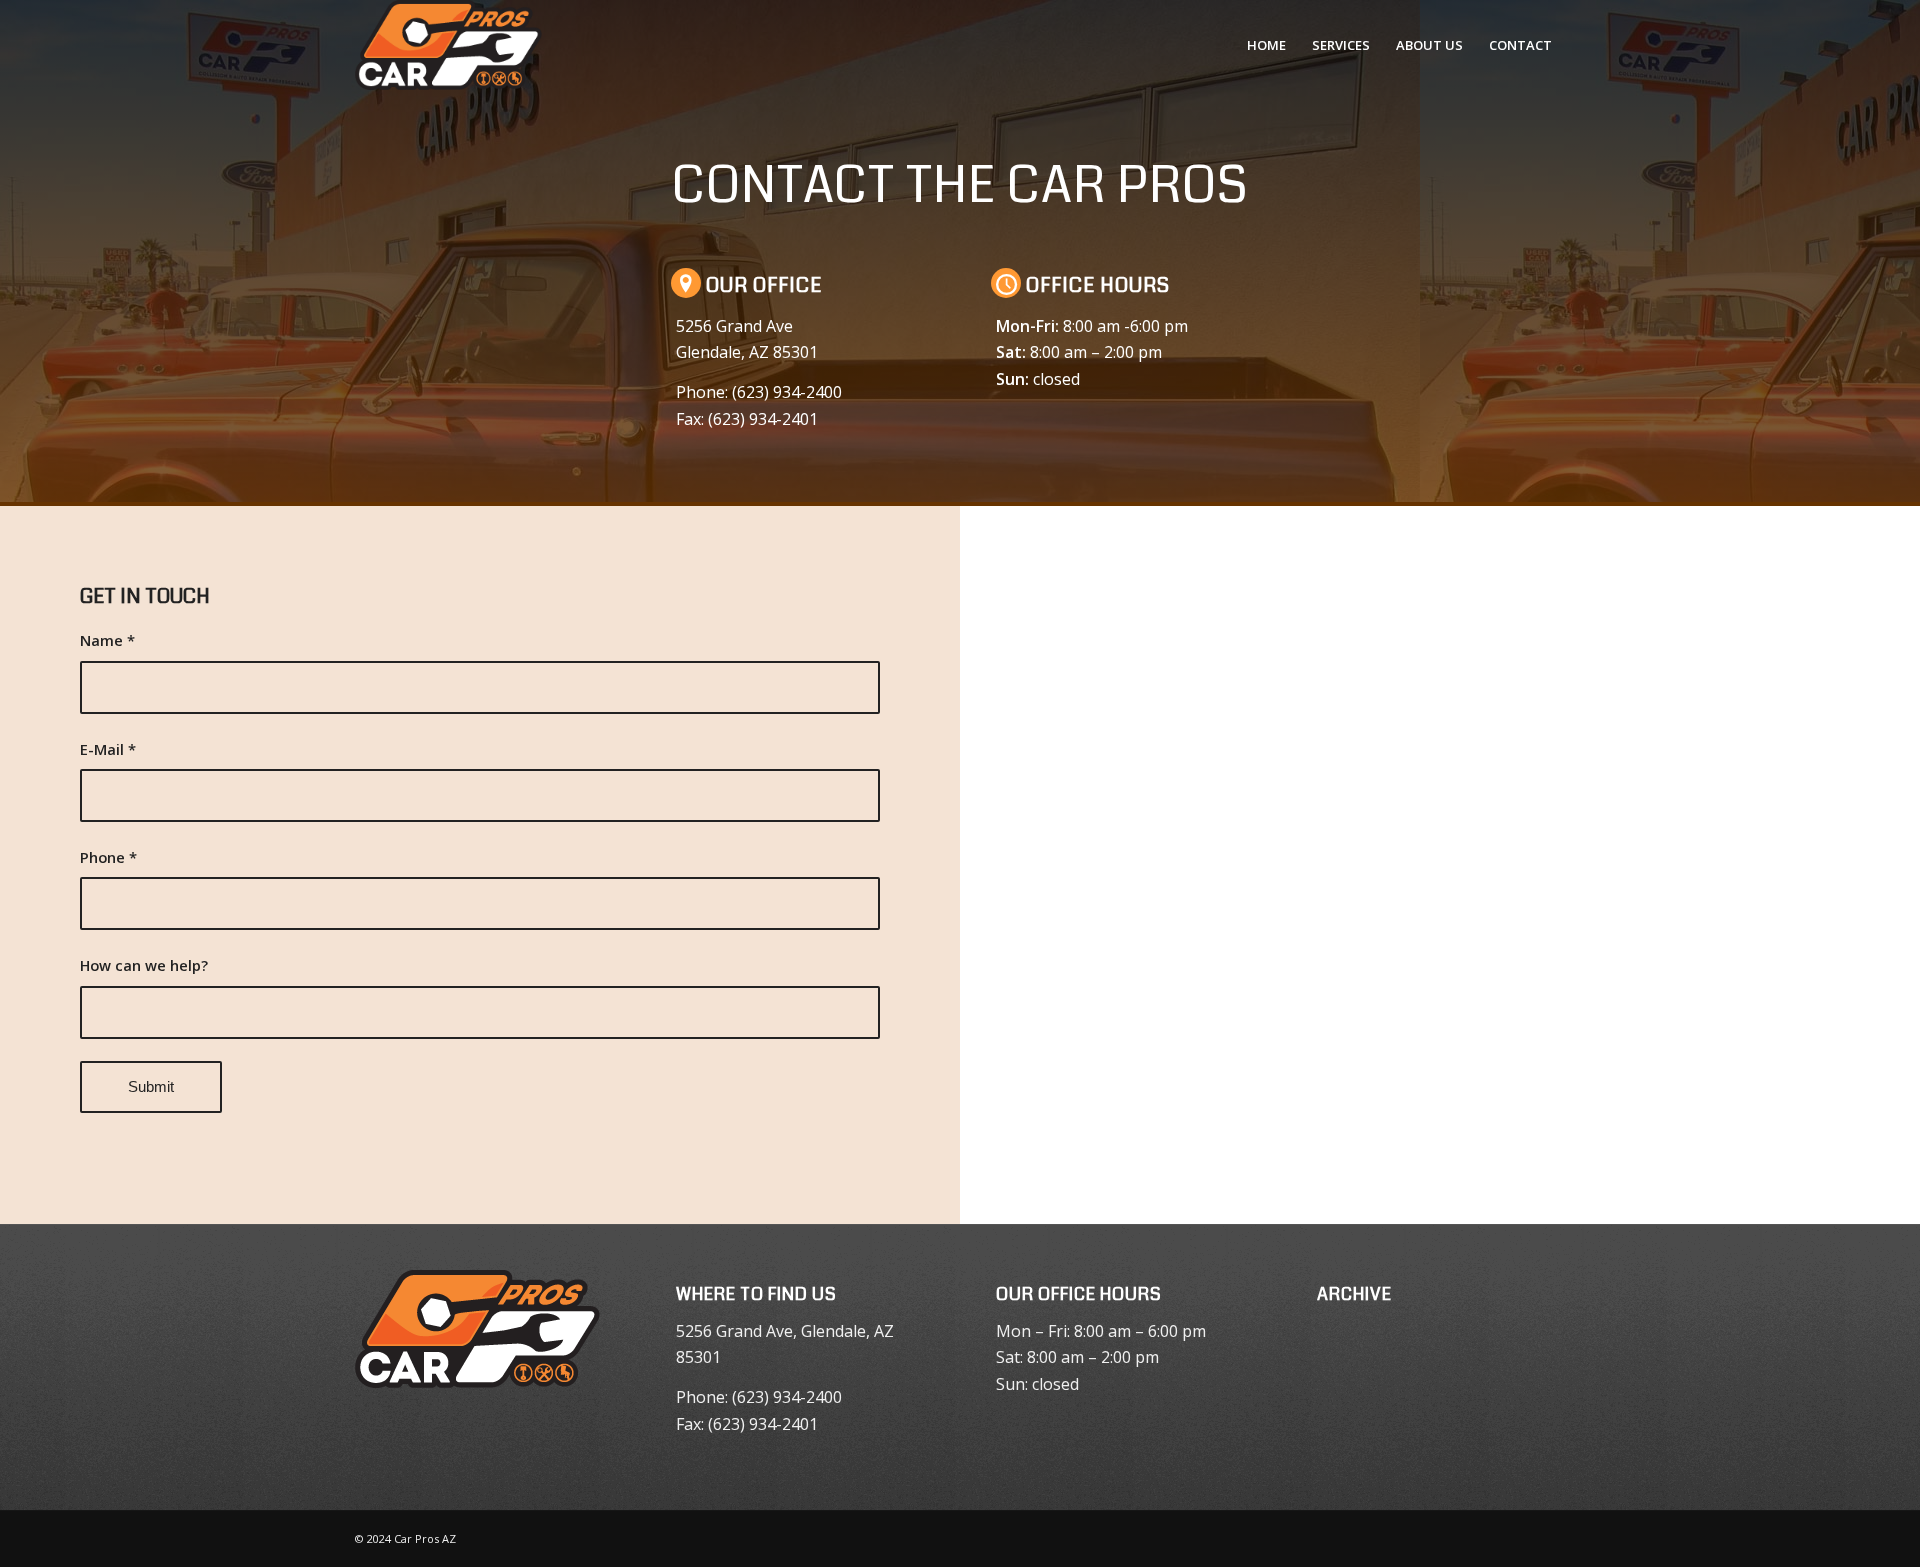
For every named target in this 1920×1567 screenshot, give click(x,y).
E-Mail (108, 749)
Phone (108, 857)
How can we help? (144, 965)
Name (107, 640)
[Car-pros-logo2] (448, 45)
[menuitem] (1266, 45)
